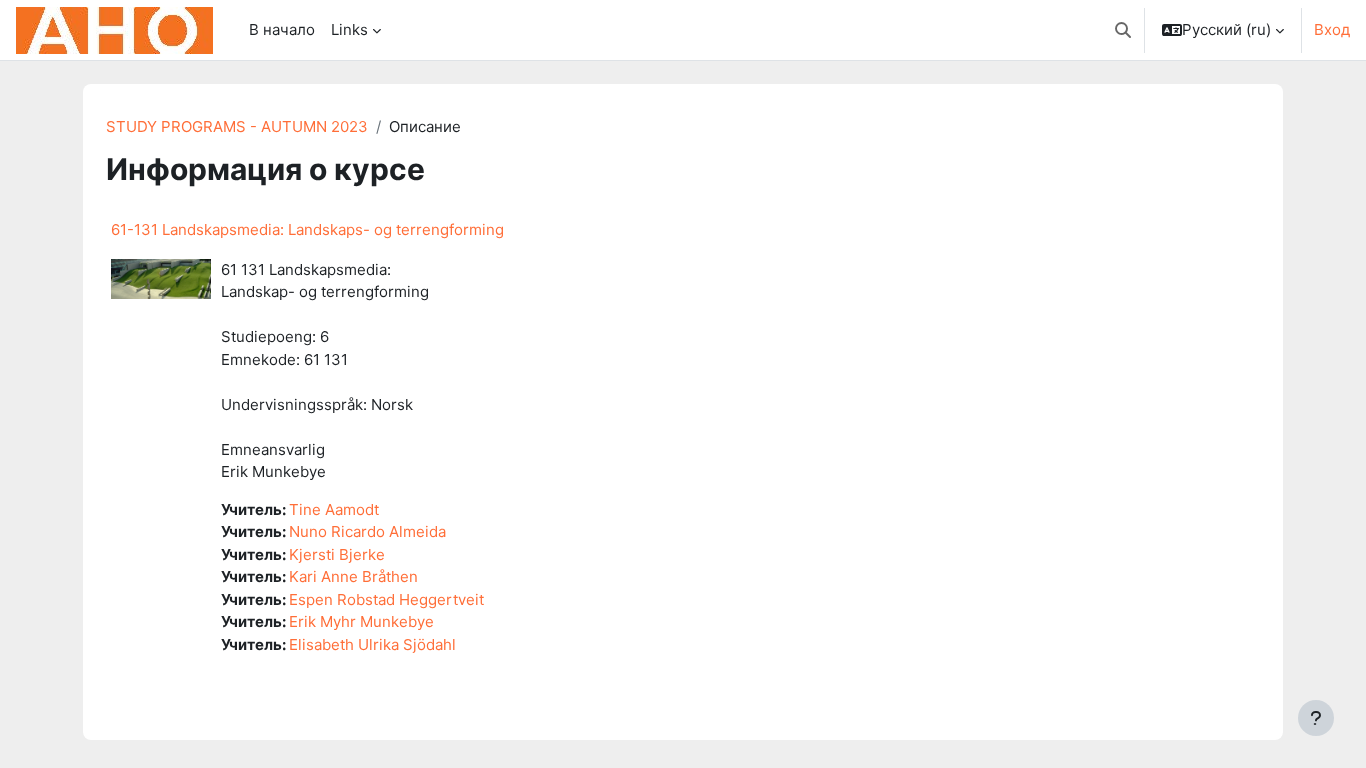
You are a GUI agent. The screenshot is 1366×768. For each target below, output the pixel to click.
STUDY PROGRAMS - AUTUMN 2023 (237, 126)
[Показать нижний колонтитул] (1316, 718)
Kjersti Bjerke (337, 554)
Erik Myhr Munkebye (361, 621)
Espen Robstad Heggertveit (386, 599)
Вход (1332, 29)
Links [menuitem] (349, 29)
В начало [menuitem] (282, 29)
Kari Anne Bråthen (353, 576)
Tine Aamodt (334, 509)
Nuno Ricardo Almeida (367, 531)
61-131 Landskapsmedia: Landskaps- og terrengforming (307, 229)
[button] (1123, 30)
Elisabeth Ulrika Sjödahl (372, 644)
